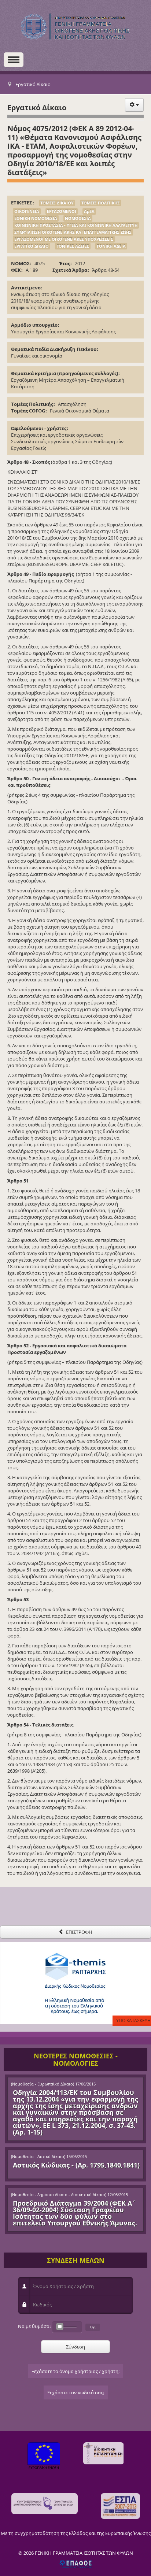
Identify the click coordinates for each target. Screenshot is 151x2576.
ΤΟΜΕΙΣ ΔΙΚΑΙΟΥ (57, 203)
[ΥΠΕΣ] (45, 2504)
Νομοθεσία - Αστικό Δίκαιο (38, 2157)
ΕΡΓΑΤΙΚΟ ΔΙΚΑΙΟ (32, 246)
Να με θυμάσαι (34, 2326)
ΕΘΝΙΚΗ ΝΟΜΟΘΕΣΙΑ (36, 218)
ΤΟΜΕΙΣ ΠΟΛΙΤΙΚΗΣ (101, 203)
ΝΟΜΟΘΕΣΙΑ (78, 218)
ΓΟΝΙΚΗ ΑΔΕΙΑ (111, 246)
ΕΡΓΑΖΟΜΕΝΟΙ (62, 211)
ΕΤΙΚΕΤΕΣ (22, 203)
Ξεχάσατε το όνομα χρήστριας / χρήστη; (75, 2371)
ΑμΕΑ (89, 211)
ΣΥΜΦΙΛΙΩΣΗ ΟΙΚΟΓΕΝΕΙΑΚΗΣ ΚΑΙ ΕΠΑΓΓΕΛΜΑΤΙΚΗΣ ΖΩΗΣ (73, 232)
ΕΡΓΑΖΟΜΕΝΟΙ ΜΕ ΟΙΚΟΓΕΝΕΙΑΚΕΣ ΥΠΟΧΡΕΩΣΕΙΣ (64, 239)
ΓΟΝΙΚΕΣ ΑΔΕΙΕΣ (73, 246)
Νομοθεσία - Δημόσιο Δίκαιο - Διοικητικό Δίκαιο (59, 2195)
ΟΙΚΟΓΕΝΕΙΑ (27, 211)
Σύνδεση (75, 2347)
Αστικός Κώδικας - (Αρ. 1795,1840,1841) (76, 2165)
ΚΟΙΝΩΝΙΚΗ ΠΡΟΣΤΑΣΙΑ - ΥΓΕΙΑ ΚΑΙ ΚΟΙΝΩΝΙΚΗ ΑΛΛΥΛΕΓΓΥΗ (76, 225)
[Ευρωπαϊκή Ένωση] (44, 2457)
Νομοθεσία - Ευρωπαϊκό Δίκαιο (43, 2084)
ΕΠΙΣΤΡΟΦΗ (79, 1932)
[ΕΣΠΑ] (120, 2506)
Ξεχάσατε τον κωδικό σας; (76, 2392)
